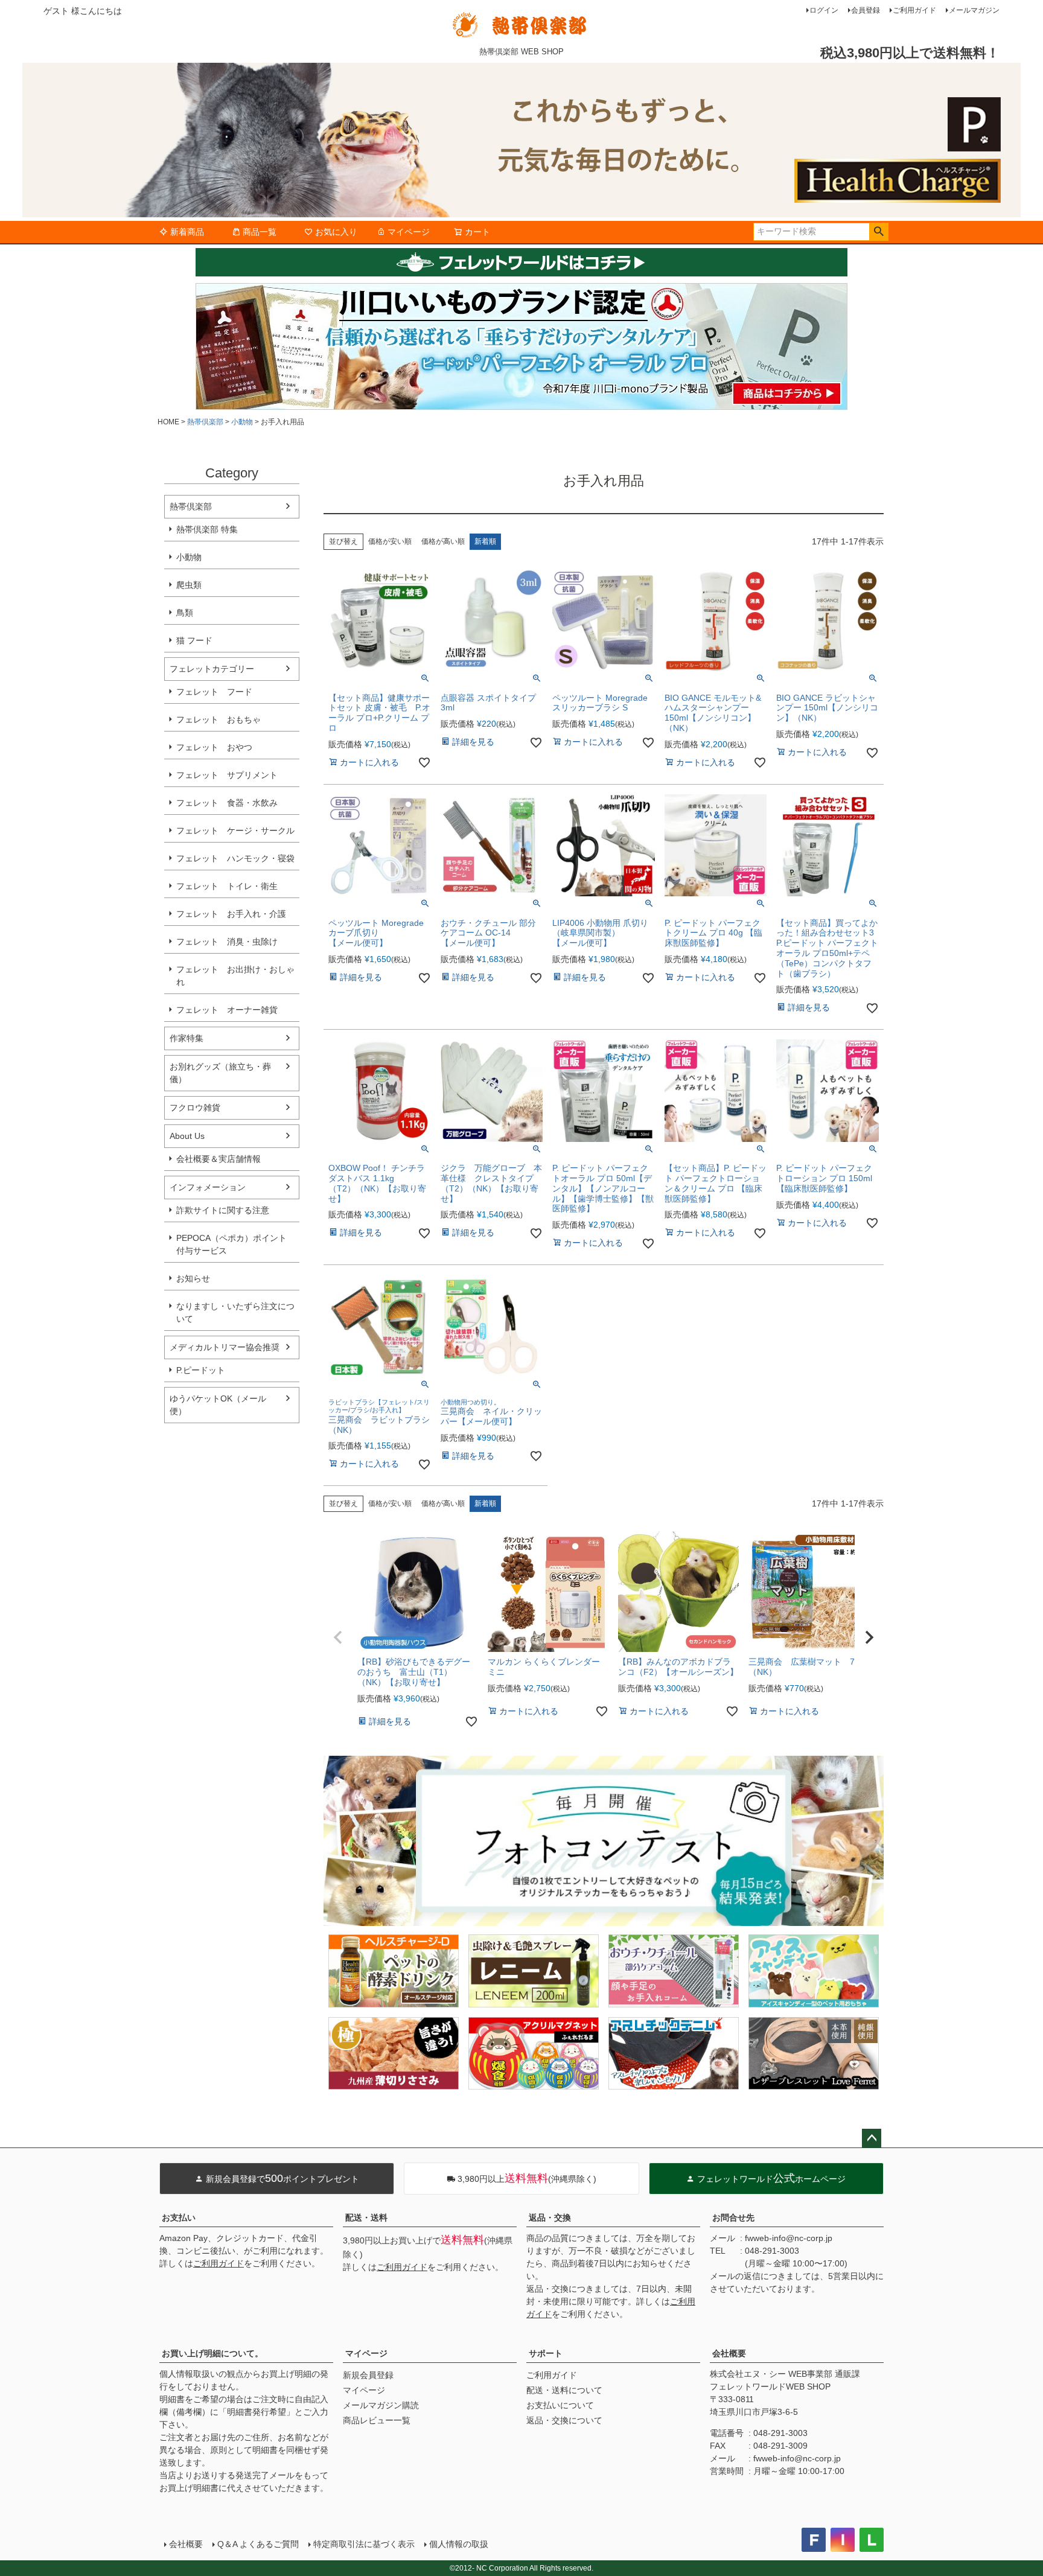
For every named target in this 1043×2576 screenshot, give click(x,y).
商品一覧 (260, 232)
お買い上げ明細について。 (212, 2353)
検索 (879, 232)
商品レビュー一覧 (377, 2420)
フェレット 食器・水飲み (227, 803)
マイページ (409, 232)
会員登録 (866, 10)
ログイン (824, 10)
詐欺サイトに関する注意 (223, 1210)
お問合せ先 (733, 2217)
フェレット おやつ (214, 747)
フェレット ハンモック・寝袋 (235, 858)
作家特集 (187, 1038)
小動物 (242, 422)
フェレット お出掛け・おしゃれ (235, 976)
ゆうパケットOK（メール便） (218, 1405)
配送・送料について (564, 2390)
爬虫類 (189, 585)
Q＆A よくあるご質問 (258, 2544)
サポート (546, 2353)
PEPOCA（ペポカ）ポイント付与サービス (231, 1244)
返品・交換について (564, 2420)
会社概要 (729, 2353)
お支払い (179, 2217)
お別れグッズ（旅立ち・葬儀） (220, 1073)
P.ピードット (201, 1370)
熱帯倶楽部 (205, 422)
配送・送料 (366, 2217)
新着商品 (187, 232)
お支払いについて (560, 2405)
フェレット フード (214, 692)
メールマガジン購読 (381, 2405)
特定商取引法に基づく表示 (364, 2544)
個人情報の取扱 (459, 2544)
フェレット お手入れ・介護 (231, 914)
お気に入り (336, 232)
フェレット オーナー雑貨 (227, 1010)
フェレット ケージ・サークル (235, 831)
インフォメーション (208, 1187)
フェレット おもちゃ (218, 719)
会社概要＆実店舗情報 (218, 1159)
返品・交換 (550, 2217)
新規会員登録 (368, 2375)
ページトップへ (872, 2138)
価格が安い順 (390, 541)
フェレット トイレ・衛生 (227, 886)
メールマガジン (974, 10)
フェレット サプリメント (227, 775)
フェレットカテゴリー (212, 669)
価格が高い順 (443, 541)
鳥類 (185, 613)
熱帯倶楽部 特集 (207, 529)
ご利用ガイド (914, 10)
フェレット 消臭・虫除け (227, 942)
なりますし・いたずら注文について (235, 1312)
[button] (338, 1637)
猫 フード (194, 640)
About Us (187, 1136)
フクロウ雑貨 (195, 1108)
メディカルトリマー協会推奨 (225, 1347)
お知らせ (193, 1278)
